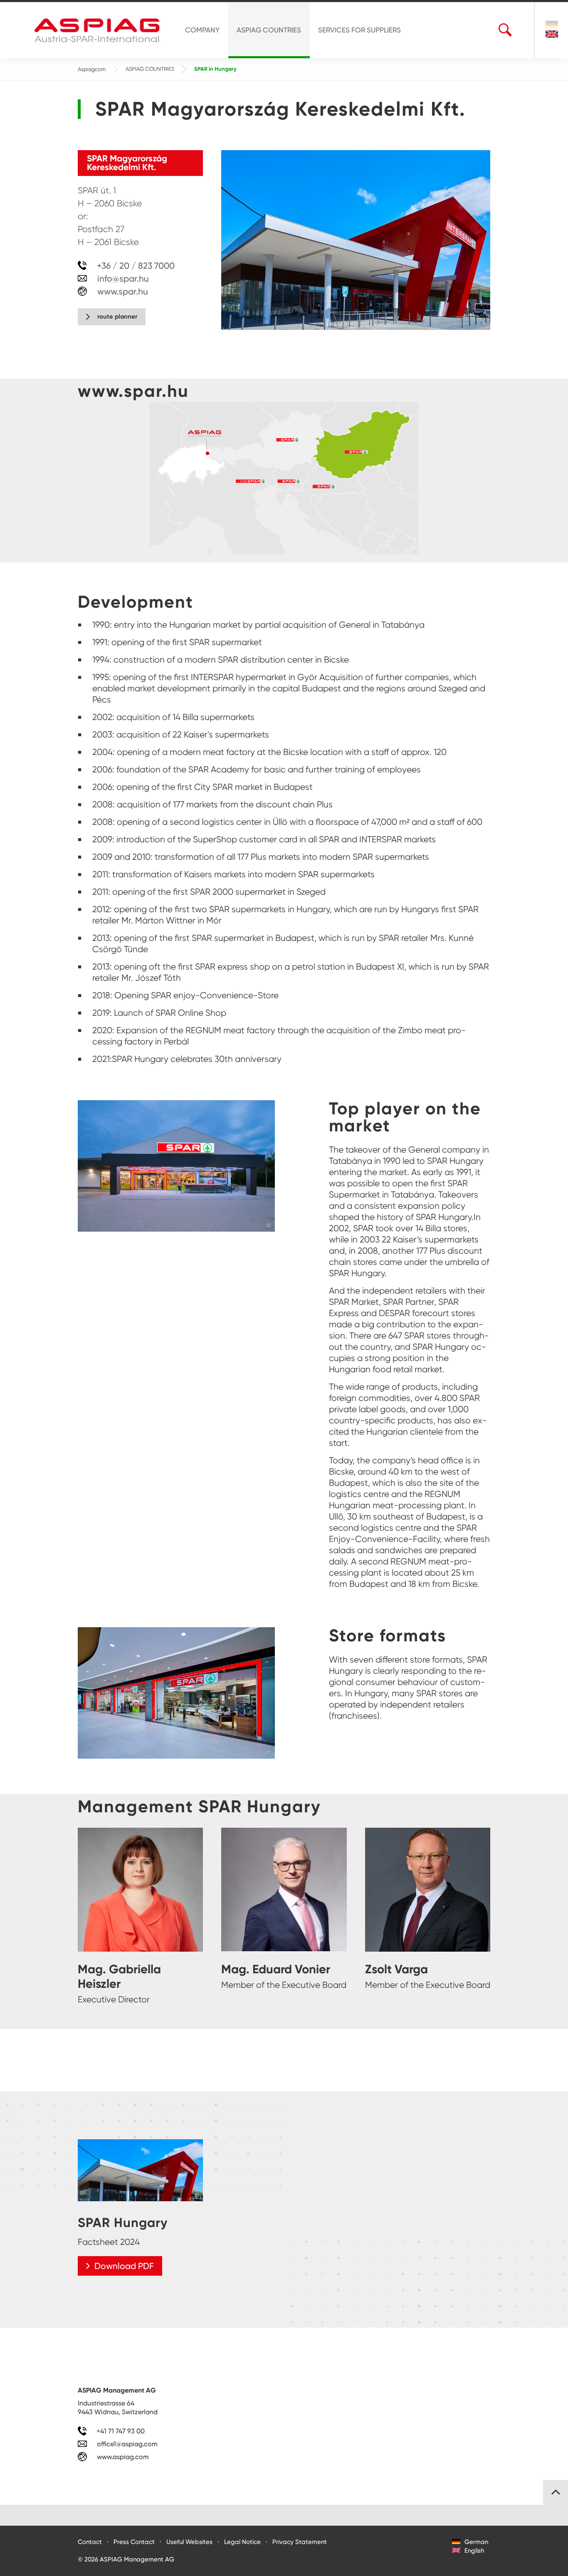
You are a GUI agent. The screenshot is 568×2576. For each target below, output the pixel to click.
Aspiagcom (92, 69)
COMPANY (202, 30)
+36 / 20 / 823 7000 (135, 266)
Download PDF (124, 2266)
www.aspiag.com (122, 2457)
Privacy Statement (300, 2542)
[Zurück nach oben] (556, 2492)
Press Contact (134, 2542)
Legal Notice (242, 2542)
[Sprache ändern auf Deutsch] (552, 26)
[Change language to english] (552, 34)
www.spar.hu (122, 291)
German (475, 2542)
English (473, 2551)
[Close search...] (519, 30)
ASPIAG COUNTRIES (269, 30)
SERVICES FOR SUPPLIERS (359, 30)
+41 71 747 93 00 (120, 2431)
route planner (117, 317)
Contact (90, 2542)
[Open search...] (505, 30)
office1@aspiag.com (127, 2444)
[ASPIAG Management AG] (101, 30)
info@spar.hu (123, 278)
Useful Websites (189, 2542)
